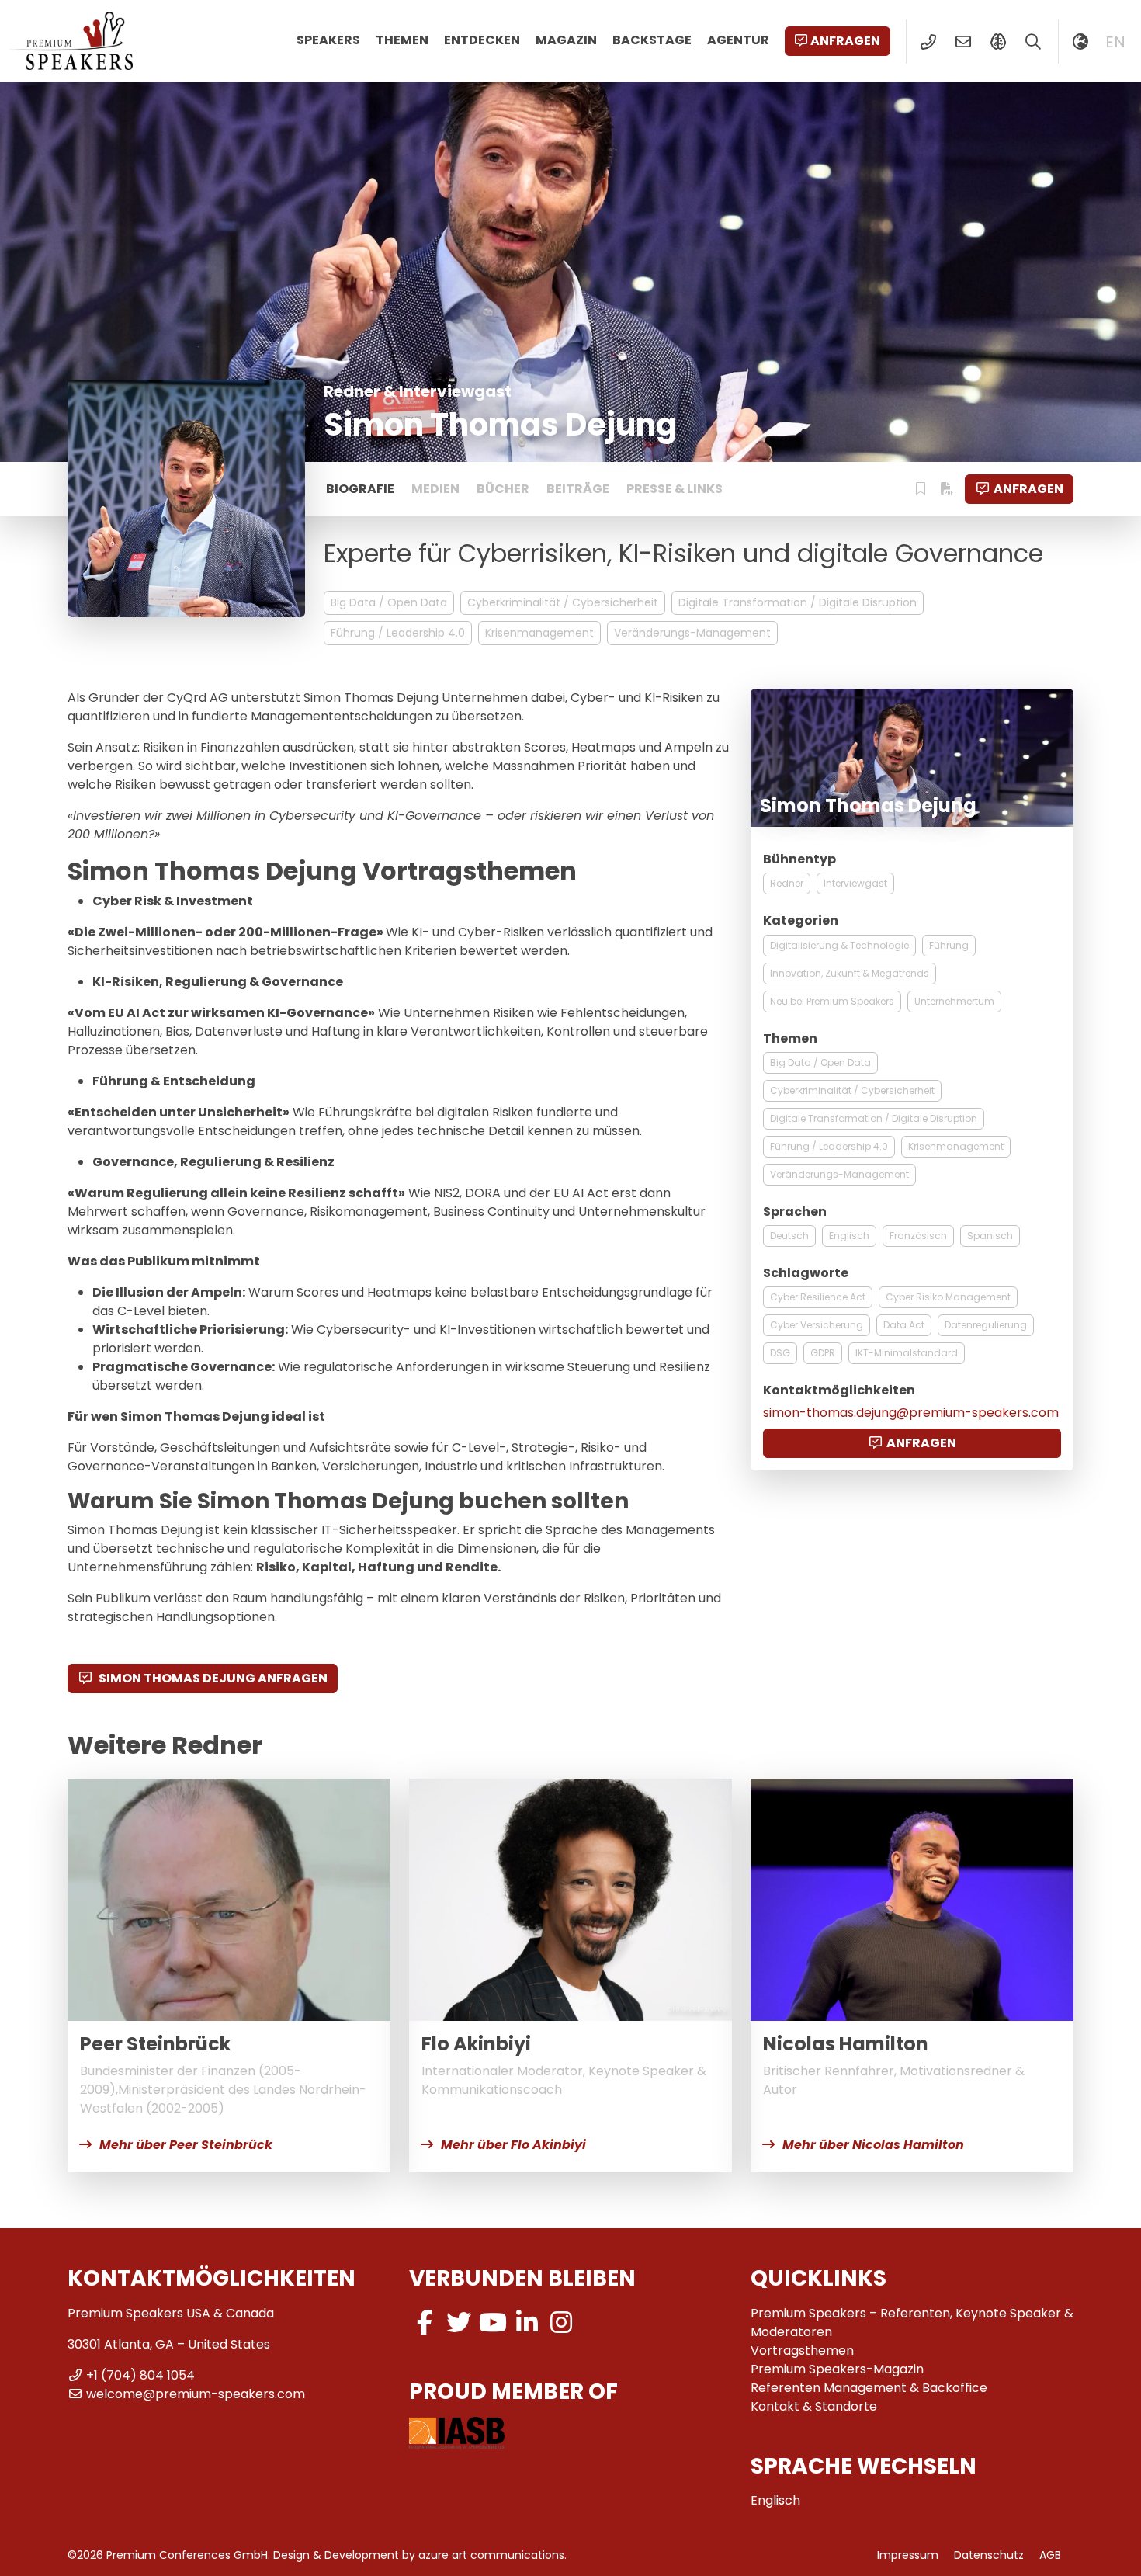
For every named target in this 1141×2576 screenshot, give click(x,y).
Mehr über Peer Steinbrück (186, 2145)
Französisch (918, 1236)
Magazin (566, 40)
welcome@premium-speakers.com (196, 2394)
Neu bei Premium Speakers (832, 1001)
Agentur (738, 40)
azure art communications (491, 2555)
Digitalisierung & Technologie (839, 945)
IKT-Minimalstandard (907, 1353)
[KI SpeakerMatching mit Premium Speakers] (998, 42)
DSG (780, 1353)
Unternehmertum (954, 1001)
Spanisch (990, 1236)
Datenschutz (989, 2555)
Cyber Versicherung (817, 1325)
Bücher (503, 489)
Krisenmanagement (539, 633)
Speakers (328, 40)
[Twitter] (459, 2323)
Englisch (849, 1236)
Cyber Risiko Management (948, 1297)
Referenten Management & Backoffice (869, 2388)
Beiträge (578, 489)
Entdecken (482, 40)
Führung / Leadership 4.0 (398, 633)
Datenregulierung (986, 1325)
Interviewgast (855, 883)
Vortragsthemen (802, 2350)
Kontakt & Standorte (814, 2406)
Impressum (908, 2555)
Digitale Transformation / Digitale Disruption (798, 602)
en (1115, 42)
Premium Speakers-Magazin (837, 2369)
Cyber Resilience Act (818, 1297)
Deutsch (789, 1236)
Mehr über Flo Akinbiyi (513, 2145)
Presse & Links (675, 489)
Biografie (360, 489)
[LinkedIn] (527, 2323)
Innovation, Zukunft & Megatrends (850, 973)
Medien (435, 489)
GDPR (823, 1353)
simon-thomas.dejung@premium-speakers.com (911, 1413)
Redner (787, 883)
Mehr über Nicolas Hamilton (873, 2145)
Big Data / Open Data (389, 602)
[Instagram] (561, 2323)
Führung (949, 945)
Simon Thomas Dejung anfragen (212, 1678)
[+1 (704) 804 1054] (928, 42)
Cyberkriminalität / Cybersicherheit (563, 602)
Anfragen (845, 41)
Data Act (904, 1325)
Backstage (652, 40)
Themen (402, 40)
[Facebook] (425, 2323)
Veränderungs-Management (692, 633)
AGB (1050, 2555)
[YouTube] (493, 2323)
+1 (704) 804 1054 (140, 2375)
